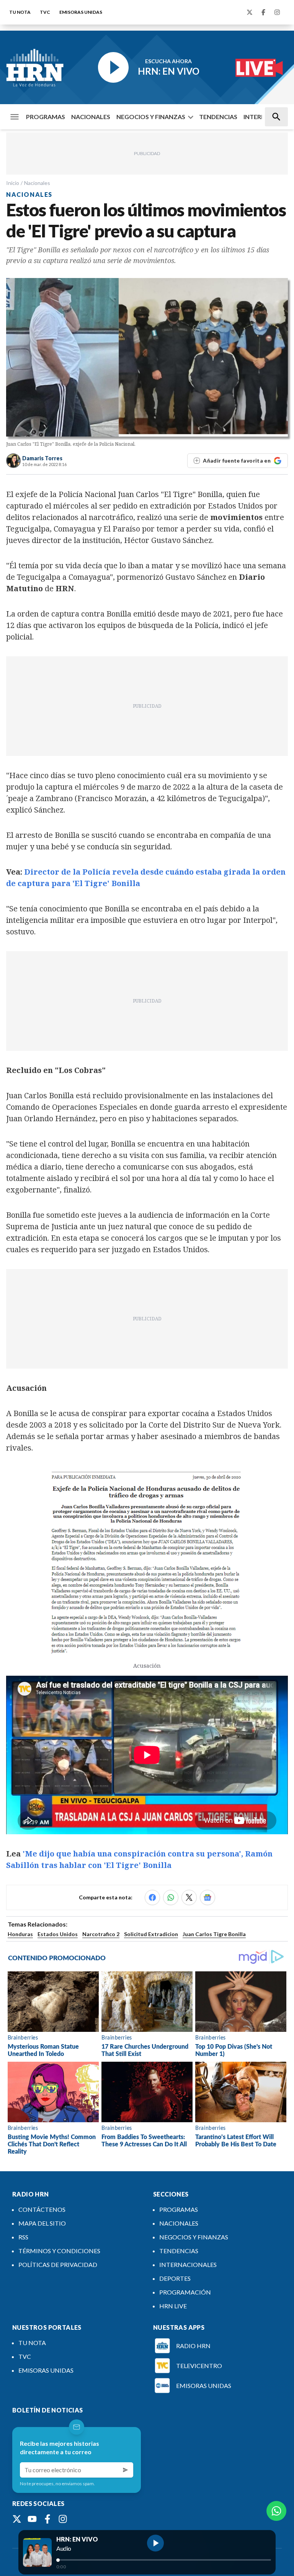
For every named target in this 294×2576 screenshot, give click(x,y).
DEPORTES (175, 2278)
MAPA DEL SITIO (42, 2223)
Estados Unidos (58, 1934)
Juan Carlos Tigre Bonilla (214, 1934)
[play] (155, 2543)
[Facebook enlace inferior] (47, 2519)
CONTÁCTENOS (42, 2209)
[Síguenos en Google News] (207, 1897)
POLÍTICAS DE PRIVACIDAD (58, 2264)
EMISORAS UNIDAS (81, 12)
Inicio (13, 183)
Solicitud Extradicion (151, 1934)
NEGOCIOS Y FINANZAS (151, 117)
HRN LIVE (173, 2306)
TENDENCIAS (218, 117)
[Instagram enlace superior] (277, 12)
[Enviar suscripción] (126, 2470)
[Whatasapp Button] (276, 2511)
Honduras (20, 1934)
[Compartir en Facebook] (152, 1897)
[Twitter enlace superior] (250, 12)
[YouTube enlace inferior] (32, 2519)
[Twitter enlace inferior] (17, 2519)
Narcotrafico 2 (101, 1934)
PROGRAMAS (46, 117)
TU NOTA (20, 12)
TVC (45, 12)
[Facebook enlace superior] (263, 12)
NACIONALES (91, 117)
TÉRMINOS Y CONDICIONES (59, 2251)
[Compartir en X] (189, 1897)
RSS (23, 2237)
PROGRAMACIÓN (185, 2292)
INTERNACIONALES (188, 2264)
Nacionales (37, 183)
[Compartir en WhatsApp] (171, 1897)
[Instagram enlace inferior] (63, 2519)
